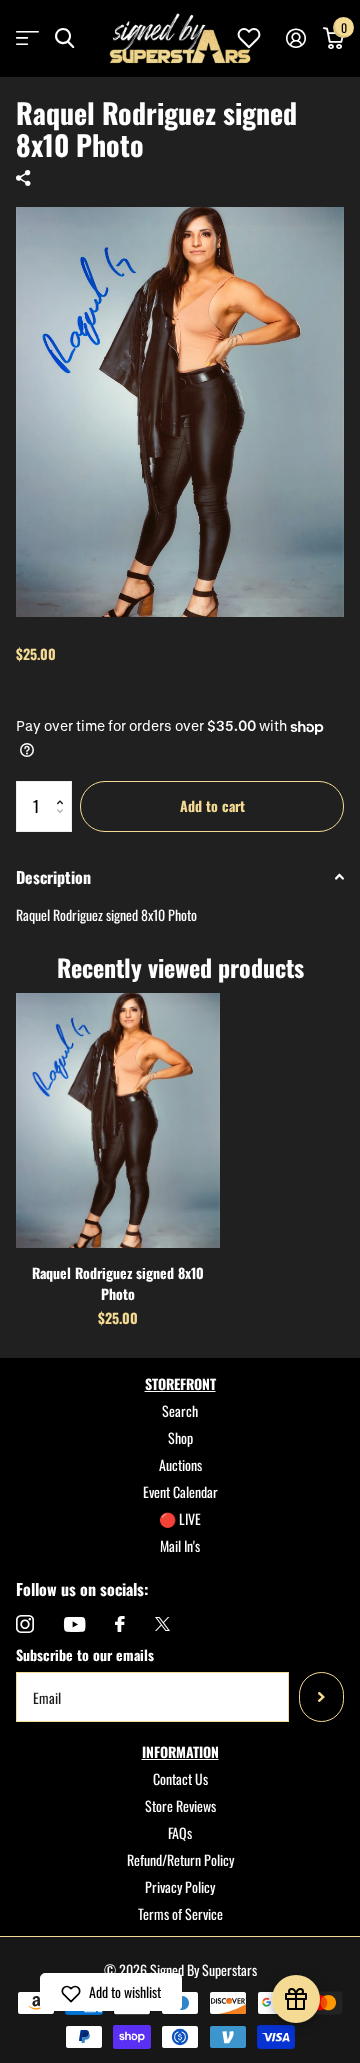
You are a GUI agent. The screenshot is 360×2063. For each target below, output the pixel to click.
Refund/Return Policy (180, 1859)
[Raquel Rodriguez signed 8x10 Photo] (118, 1120)
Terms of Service (180, 1913)
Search (180, 1410)
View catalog (27, 38)
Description (53, 877)
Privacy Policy (180, 1886)
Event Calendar (180, 1491)
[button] (64, 788)
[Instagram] (25, 1624)
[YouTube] (74, 1624)
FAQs (180, 1832)
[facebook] (120, 1624)
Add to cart (212, 805)
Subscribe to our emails (85, 1654)
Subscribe (321, 1697)
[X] (162, 1624)
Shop (180, 1437)
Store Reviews (180, 1805)
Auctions (180, 1464)
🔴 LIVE (180, 1518)
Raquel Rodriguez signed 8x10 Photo (118, 1283)
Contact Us (180, 1778)
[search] (64, 38)
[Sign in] (295, 38)
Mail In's (180, 1545)
